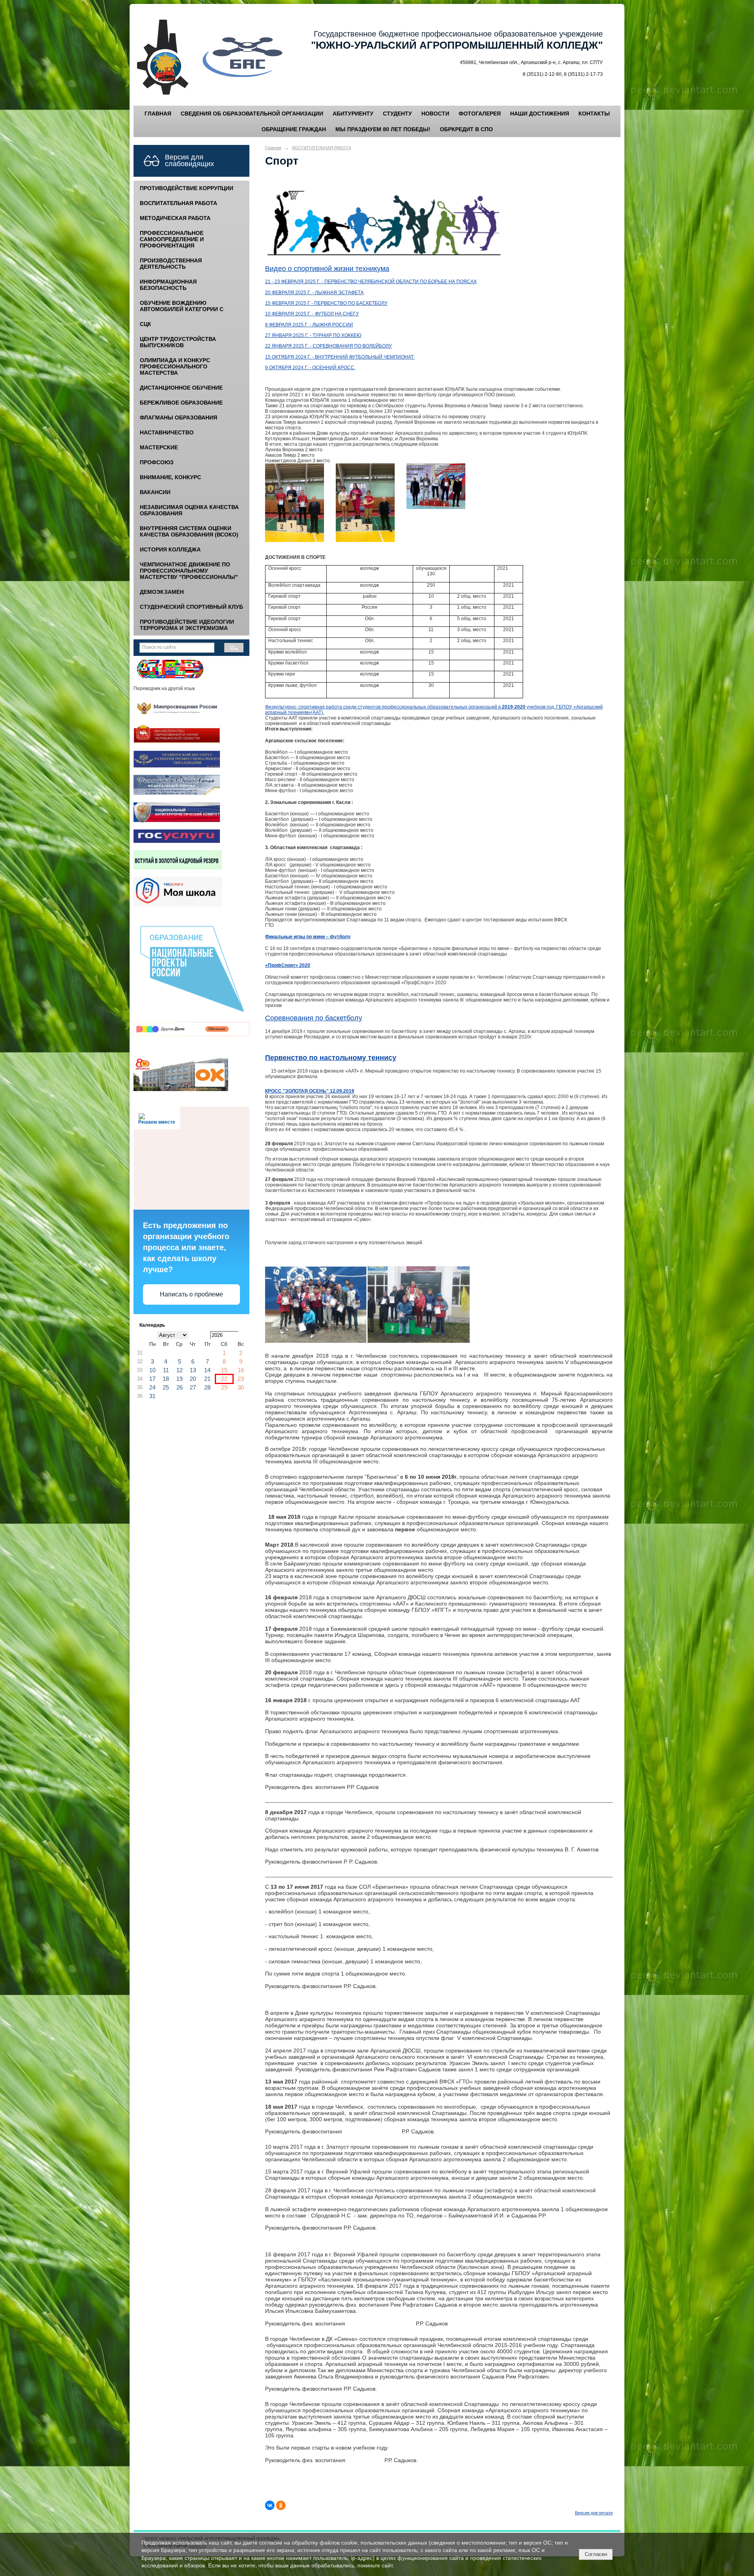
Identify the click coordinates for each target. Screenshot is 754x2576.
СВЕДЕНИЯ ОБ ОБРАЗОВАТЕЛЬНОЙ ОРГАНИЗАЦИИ (252, 114)
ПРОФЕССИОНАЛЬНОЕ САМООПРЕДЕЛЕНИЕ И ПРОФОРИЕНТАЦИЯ (172, 239)
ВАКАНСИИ (155, 492)
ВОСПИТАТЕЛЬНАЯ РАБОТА (178, 203)
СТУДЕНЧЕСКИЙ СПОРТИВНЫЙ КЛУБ (191, 607)
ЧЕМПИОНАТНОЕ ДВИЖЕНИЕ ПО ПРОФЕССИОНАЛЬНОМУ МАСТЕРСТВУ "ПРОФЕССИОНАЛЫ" (189, 571)
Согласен (596, 2554)
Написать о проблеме (191, 1294)
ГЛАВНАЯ (158, 114)
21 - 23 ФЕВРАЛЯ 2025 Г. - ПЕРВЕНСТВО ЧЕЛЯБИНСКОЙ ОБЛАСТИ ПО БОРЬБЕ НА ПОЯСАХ (371, 282)
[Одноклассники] (281, 2505)
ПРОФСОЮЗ (157, 462)
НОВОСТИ (435, 114)
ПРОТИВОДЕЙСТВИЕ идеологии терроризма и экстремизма (187, 625)
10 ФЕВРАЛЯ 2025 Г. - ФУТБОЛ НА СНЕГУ (312, 314)
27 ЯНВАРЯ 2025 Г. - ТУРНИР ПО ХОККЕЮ (313, 335)
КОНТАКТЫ (594, 114)
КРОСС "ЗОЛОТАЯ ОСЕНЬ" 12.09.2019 (310, 1091)
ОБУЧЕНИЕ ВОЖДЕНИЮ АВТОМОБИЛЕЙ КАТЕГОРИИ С (182, 306)
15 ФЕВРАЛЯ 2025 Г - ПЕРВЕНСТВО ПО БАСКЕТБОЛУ (326, 303)
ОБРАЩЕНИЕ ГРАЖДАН (294, 129)
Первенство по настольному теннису (331, 1058)
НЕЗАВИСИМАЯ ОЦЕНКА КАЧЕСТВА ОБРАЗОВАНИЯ (189, 510)
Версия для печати (594, 2513)
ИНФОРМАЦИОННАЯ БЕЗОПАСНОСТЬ (168, 285)
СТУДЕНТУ (397, 114)
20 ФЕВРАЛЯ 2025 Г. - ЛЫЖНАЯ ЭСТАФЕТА (314, 293)
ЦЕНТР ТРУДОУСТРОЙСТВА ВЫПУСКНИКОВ (178, 342)
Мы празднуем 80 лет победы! (383, 129)
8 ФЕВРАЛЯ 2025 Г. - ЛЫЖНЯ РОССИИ (309, 325)
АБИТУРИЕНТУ (353, 114)
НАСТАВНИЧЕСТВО (167, 432)
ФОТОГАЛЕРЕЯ (480, 114)
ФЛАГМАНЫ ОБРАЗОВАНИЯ (178, 417)
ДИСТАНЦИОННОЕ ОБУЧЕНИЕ (181, 388)
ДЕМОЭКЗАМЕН (162, 592)
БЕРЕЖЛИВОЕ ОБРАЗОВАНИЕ (181, 403)
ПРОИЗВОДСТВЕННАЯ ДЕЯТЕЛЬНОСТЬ (171, 264)
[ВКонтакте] (270, 2505)
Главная (273, 148)
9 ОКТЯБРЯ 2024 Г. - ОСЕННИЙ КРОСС (310, 368)
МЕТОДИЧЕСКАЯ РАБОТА (175, 218)
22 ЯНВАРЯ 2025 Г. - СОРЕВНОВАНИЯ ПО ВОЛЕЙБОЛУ (329, 346)
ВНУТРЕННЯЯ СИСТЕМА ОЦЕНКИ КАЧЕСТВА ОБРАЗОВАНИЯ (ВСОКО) (189, 531)
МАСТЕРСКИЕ (159, 447)
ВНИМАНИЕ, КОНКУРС (170, 477)
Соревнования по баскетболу (314, 1018)
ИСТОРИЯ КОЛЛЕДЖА (170, 549)
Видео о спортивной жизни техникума (327, 269)
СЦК (145, 324)
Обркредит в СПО (466, 129)
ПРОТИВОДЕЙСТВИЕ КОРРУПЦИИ (187, 188)
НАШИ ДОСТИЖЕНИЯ (540, 114)
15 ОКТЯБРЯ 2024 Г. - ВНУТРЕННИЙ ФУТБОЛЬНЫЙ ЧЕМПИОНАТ (340, 357)
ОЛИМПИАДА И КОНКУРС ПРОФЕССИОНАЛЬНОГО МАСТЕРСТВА (175, 366)
